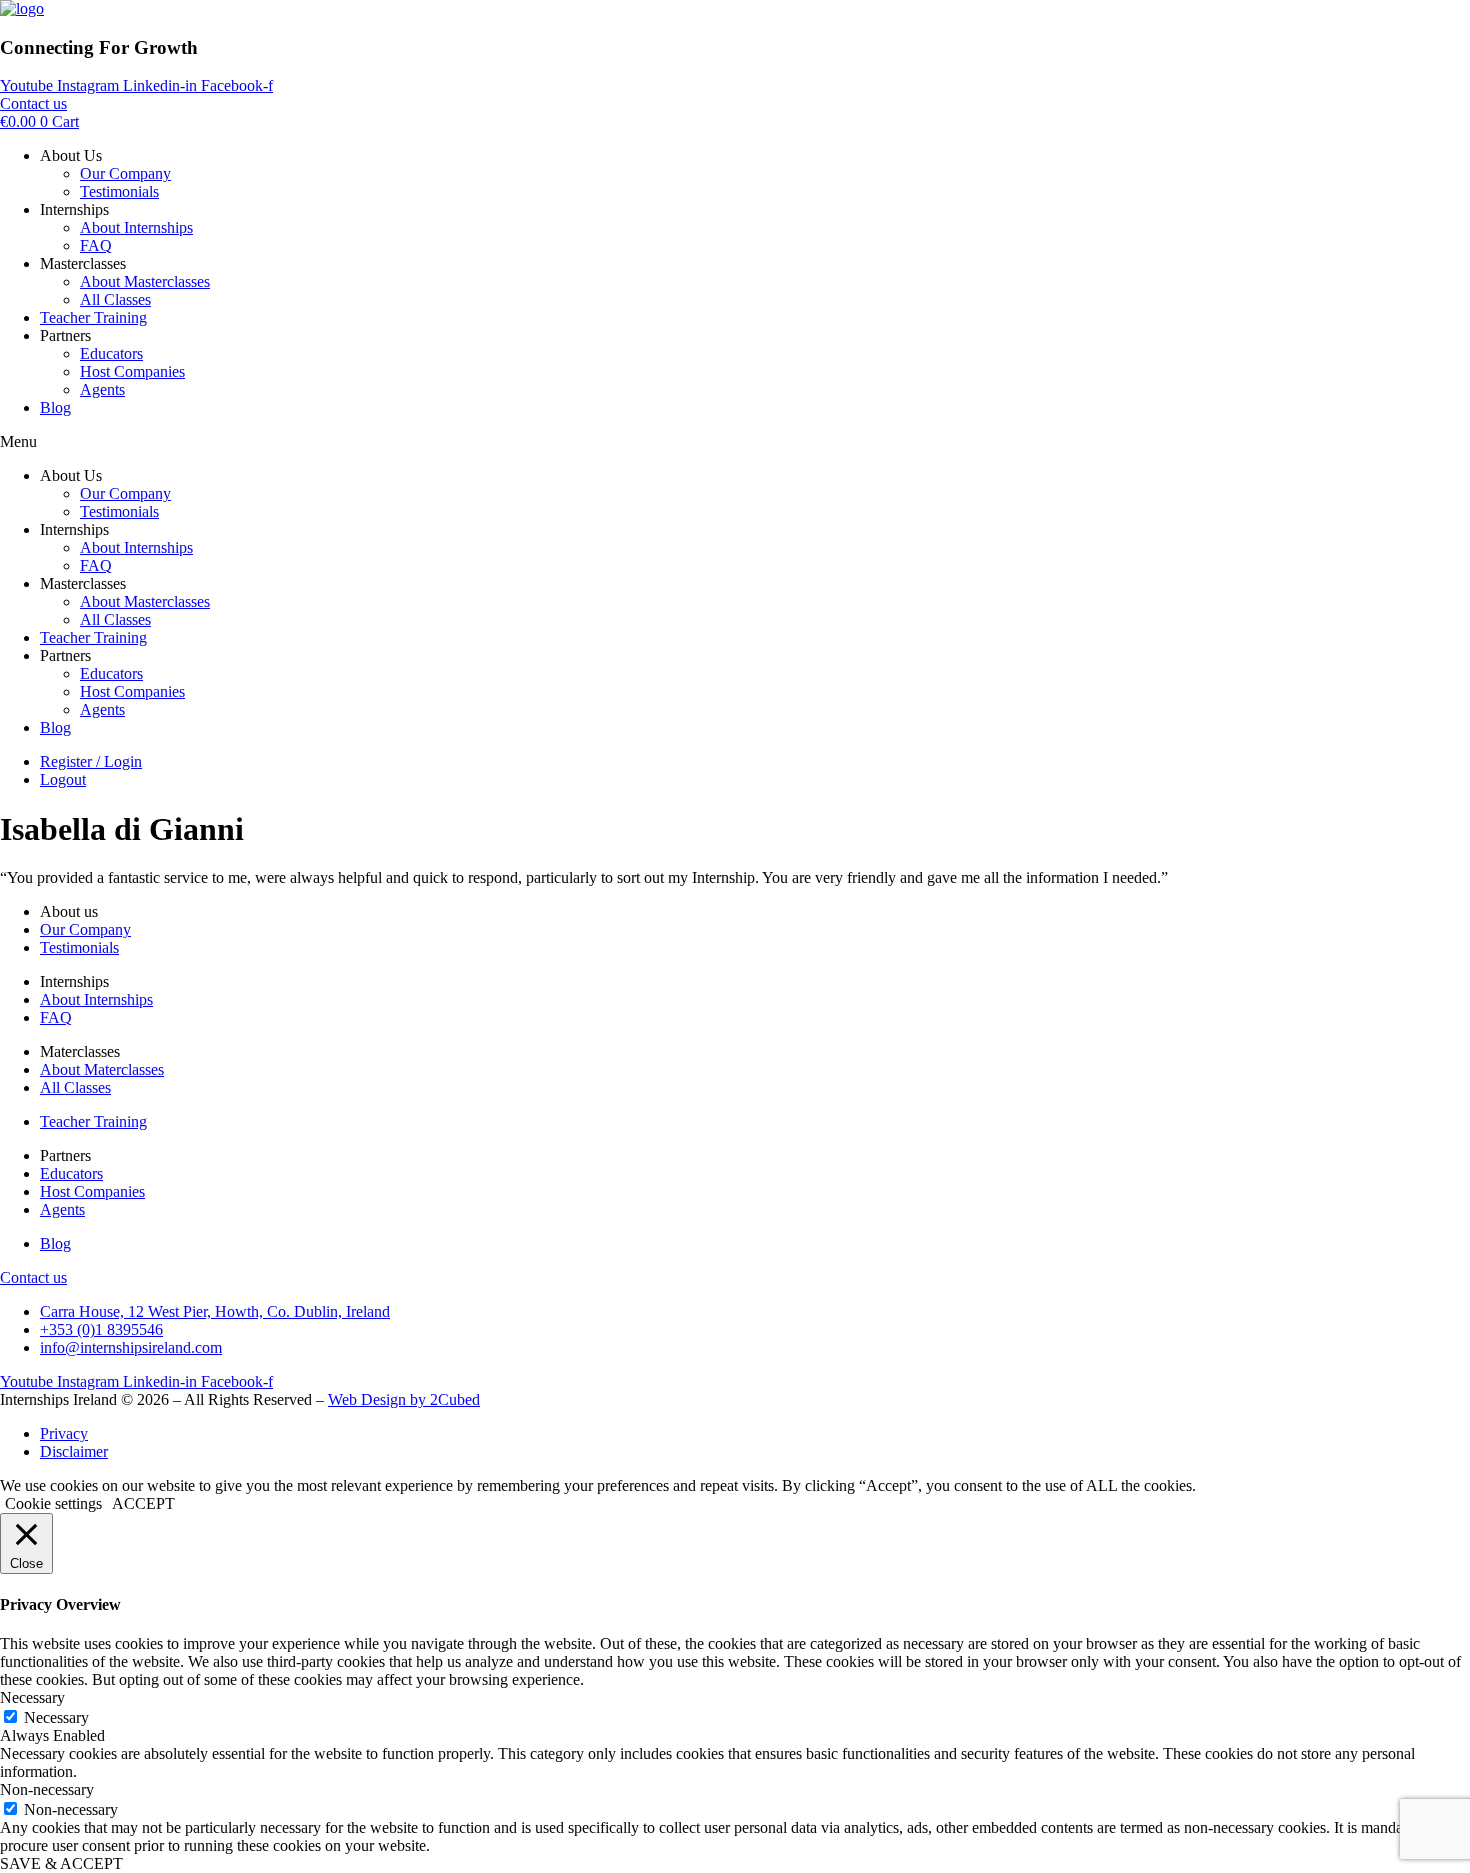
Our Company (125, 173)
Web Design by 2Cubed (404, 1399)
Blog (55, 407)
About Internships (136, 227)
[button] (735, 442)
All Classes (115, 299)
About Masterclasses (145, 281)
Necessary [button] (32, 1697)
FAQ (96, 245)
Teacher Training (93, 317)
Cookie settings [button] (53, 1503)
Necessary (56, 1717)
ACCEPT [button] (143, 1503)
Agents (102, 389)
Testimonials (119, 191)
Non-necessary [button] (47, 1789)
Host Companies (132, 371)
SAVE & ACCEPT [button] (61, 1863)
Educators (111, 353)
